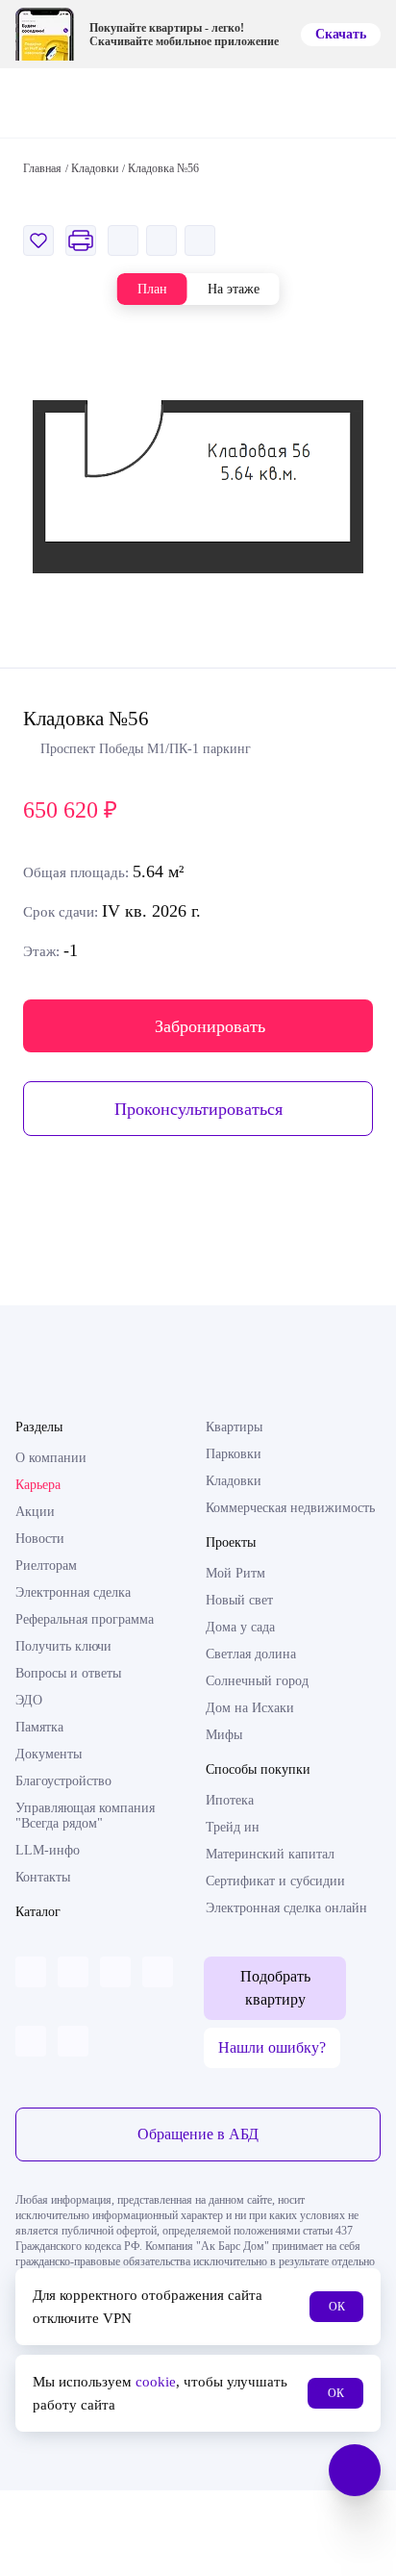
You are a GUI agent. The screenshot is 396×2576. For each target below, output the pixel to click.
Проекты (231, 1542)
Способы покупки (258, 1769)
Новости (40, 1539)
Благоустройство (63, 1781)
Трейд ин (233, 1827)
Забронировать (210, 1026)
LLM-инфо (48, 1850)
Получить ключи (63, 1646)
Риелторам (46, 1566)
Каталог (38, 1912)
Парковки (234, 1454)
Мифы (224, 1735)
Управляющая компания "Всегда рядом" (85, 1816)
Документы (49, 1754)
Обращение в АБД (198, 2134)
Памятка (39, 1727)
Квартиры (234, 1427)
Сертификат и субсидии (275, 1881)
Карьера (38, 1485)
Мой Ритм (235, 1573)
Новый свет (239, 1600)
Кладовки (234, 1481)
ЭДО (29, 1700)
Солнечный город (257, 1681)
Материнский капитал (270, 1854)
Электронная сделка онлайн (286, 1908)
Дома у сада (240, 1627)
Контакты (43, 1877)
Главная (42, 168)
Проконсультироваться (198, 1109)
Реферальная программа (85, 1619)
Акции (35, 1512)
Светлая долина (251, 1654)
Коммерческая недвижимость (290, 1508)
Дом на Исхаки (250, 1708)
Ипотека (230, 1800)
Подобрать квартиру (275, 1988)
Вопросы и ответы (68, 1673)
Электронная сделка (73, 1592)
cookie (156, 2382)
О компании (51, 1458)
